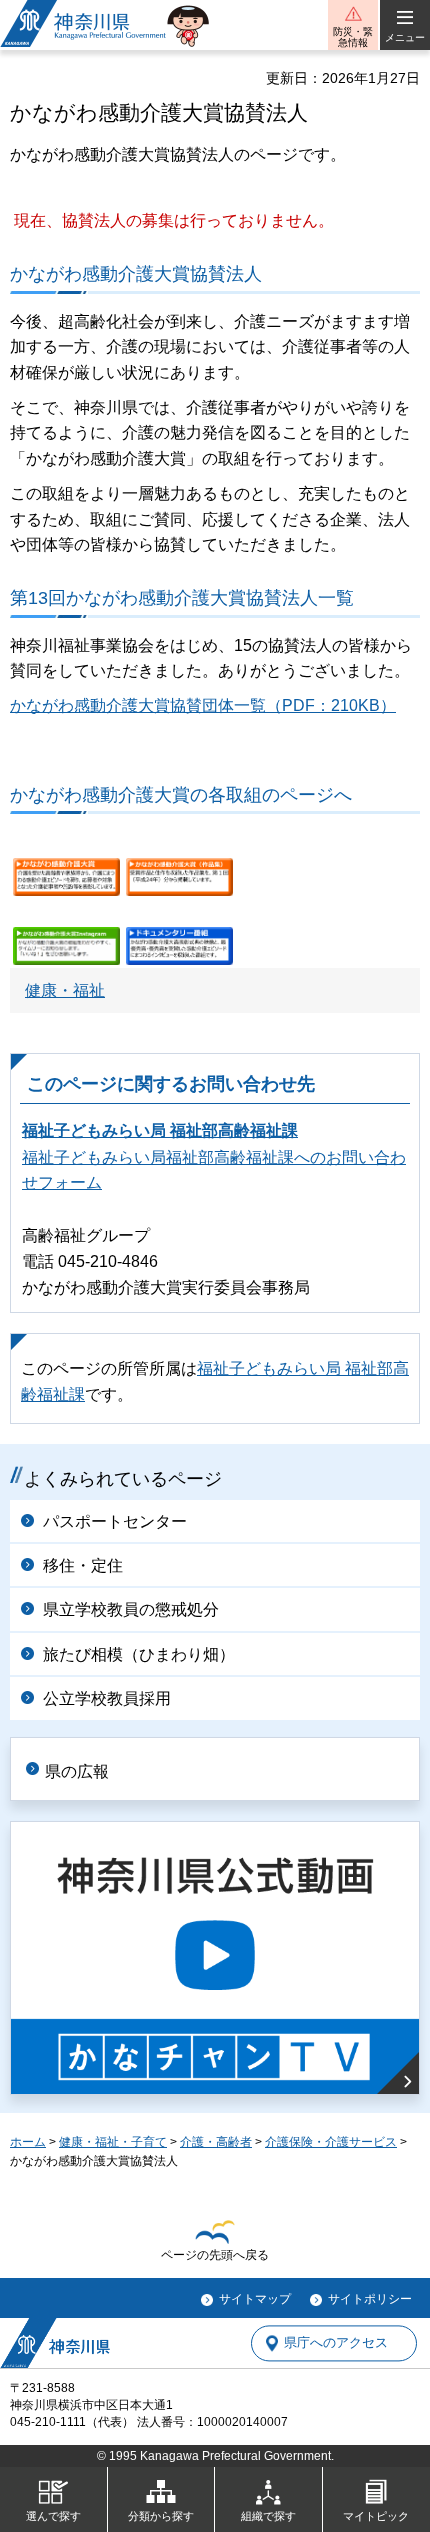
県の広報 (77, 1771)
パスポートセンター (115, 1521)
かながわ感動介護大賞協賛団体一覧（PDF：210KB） (203, 705)
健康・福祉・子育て (113, 2142)
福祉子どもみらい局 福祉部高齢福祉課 (160, 1130)
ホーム (28, 2142)
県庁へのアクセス (336, 2343)
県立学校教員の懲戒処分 (131, 1609)
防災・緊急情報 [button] (353, 37)
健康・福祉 (65, 990)
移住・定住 (83, 1565)
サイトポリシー (370, 2299)
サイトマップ (255, 2299)
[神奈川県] (55, 2343)
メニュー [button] (405, 37)
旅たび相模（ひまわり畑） (139, 1654)
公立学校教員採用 (107, 1698)
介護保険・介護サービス (331, 2142)
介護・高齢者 (216, 2142)
